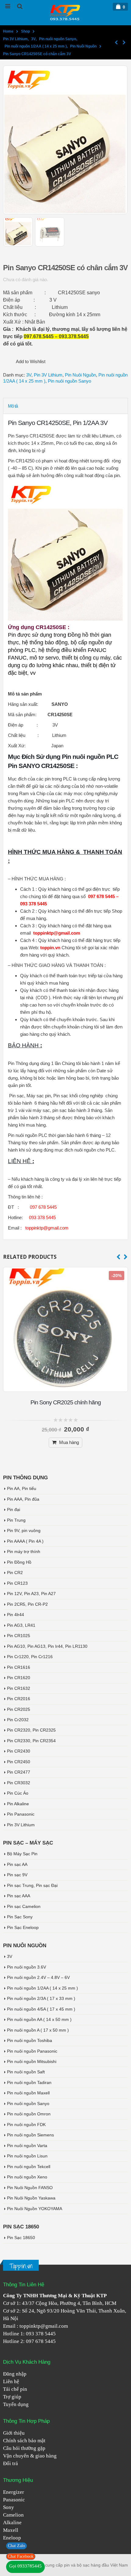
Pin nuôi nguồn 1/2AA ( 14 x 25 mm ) (42, 1988)
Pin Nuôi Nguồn (80, 375)
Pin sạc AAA (19, 1896)
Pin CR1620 (19, 1678)
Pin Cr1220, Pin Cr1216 (30, 1657)
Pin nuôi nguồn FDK (26, 2125)
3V (29, 375)
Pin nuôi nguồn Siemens (30, 2135)
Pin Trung (16, 1520)
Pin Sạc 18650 (21, 2238)
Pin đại (14, 1509)
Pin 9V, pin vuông (24, 1530)
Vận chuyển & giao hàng (30, 2456)
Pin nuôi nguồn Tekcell (29, 2167)
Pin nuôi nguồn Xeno (27, 2177)
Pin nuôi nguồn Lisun (27, 2156)
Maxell (11, 2530)
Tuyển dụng (16, 2404)
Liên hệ (11, 2381)
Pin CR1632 (19, 1688)
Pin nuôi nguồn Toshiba (30, 2040)
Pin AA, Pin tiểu (22, 1488)
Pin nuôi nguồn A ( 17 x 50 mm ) (38, 2030)
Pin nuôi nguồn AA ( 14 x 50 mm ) (39, 2019)
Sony (9, 2507)
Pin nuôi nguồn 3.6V (27, 1967)
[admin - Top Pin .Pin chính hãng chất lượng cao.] (65, 12)
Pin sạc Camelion (24, 1906)
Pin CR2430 (19, 1751)
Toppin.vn (21, 2266)
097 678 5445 (41, 2341)
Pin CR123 (17, 1583)
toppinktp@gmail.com (44, 2326)
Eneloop (12, 2538)
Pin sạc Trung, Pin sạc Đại (32, 1885)
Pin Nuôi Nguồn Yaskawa (31, 2198)
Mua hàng (69, 1442)
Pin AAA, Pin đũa (23, 1499)
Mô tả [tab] (13, 406)
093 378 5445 (41, 2334)
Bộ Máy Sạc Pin (22, 1854)
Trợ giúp (12, 2397)
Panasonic (14, 2500)
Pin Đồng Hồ (19, 1562)
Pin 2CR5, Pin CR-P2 (27, 1604)
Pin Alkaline (18, 1804)
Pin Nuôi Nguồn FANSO (30, 2188)
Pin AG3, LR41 (21, 1625)
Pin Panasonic (21, 1814)
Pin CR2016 (19, 1699)
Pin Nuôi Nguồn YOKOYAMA (35, 2209)
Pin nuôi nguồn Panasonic (32, 2051)
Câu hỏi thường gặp (24, 2448)
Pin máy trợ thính (24, 1552)
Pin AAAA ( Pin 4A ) (25, 1541)
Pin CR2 (15, 1573)
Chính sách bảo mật (24, 2441)
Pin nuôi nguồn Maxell (28, 2093)
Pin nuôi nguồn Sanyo (69, 381)
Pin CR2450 (19, 1762)
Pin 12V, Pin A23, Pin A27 (31, 1594)
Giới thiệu (14, 2433)
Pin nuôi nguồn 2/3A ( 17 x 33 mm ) (41, 1998)
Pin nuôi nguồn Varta (27, 2146)
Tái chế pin (15, 2389)
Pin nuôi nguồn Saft (26, 2072)
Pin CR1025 (19, 1636)
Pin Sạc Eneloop (23, 1927)
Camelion (13, 2515)
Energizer (14, 2492)
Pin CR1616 (19, 1667)
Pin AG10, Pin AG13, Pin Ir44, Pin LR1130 (47, 1646)
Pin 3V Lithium (48, 375)
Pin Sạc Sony (20, 1917)
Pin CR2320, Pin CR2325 (31, 1730)
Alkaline (12, 2523)
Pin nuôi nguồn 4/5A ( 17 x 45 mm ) (41, 2009)
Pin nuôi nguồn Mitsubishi (32, 2061)
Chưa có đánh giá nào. (26, 280)
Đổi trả (11, 2463)
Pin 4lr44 (16, 1615)
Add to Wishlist (31, 361)
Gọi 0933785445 (25, 2566)
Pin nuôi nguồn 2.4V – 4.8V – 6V (38, 1977)
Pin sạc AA (17, 1864)
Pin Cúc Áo (18, 1793)
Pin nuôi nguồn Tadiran (29, 2082)
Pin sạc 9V (17, 1875)
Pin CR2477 (19, 1772)
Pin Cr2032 (18, 1720)
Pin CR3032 (19, 1783)
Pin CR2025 (19, 1709)
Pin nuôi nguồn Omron (29, 2114)
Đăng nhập (15, 2374)
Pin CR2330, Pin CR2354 (31, 1741)
